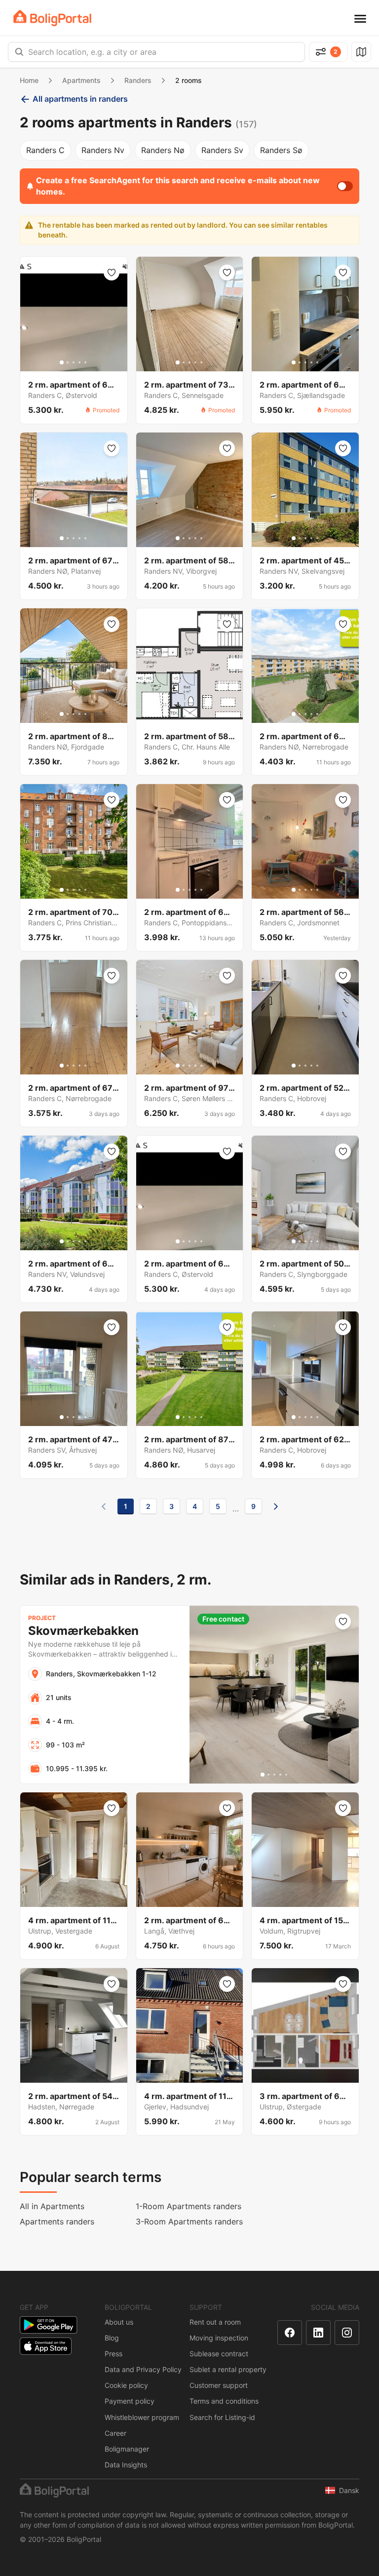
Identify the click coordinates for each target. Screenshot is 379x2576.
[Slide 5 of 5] (85, 362)
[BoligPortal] (52, 18)
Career (115, 2433)
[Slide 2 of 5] (68, 362)
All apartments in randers (80, 99)
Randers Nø (163, 150)
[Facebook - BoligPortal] (290, 2333)
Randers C (45, 150)
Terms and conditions (224, 2401)
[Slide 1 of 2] (187, 714)
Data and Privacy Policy (143, 2369)
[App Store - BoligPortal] (46, 2346)
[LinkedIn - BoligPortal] (318, 2333)
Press (114, 2354)
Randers (138, 80)
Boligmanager (127, 2449)
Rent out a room (215, 2322)
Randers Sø (281, 150)
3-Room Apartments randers (189, 2221)
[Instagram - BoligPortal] (347, 2333)
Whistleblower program (142, 2417)
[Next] (276, 1506)
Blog (112, 2338)
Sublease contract (219, 2354)
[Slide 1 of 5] (62, 362)
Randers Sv (222, 150)
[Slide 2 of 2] (192, 714)
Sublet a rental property (228, 2369)
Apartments (81, 80)
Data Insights (126, 2465)
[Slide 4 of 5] (79, 362)
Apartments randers (57, 2221)
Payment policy (130, 2401)
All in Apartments (52, 2206)
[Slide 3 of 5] (74, 362)
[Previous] (104, 1506)
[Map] (361, 52)
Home (29, 80)
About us (119, 2322)
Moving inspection (219, 2338)
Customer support (219, 2385)
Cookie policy (126, 2385)
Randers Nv (103, 150)
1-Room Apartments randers (189, 2206)
